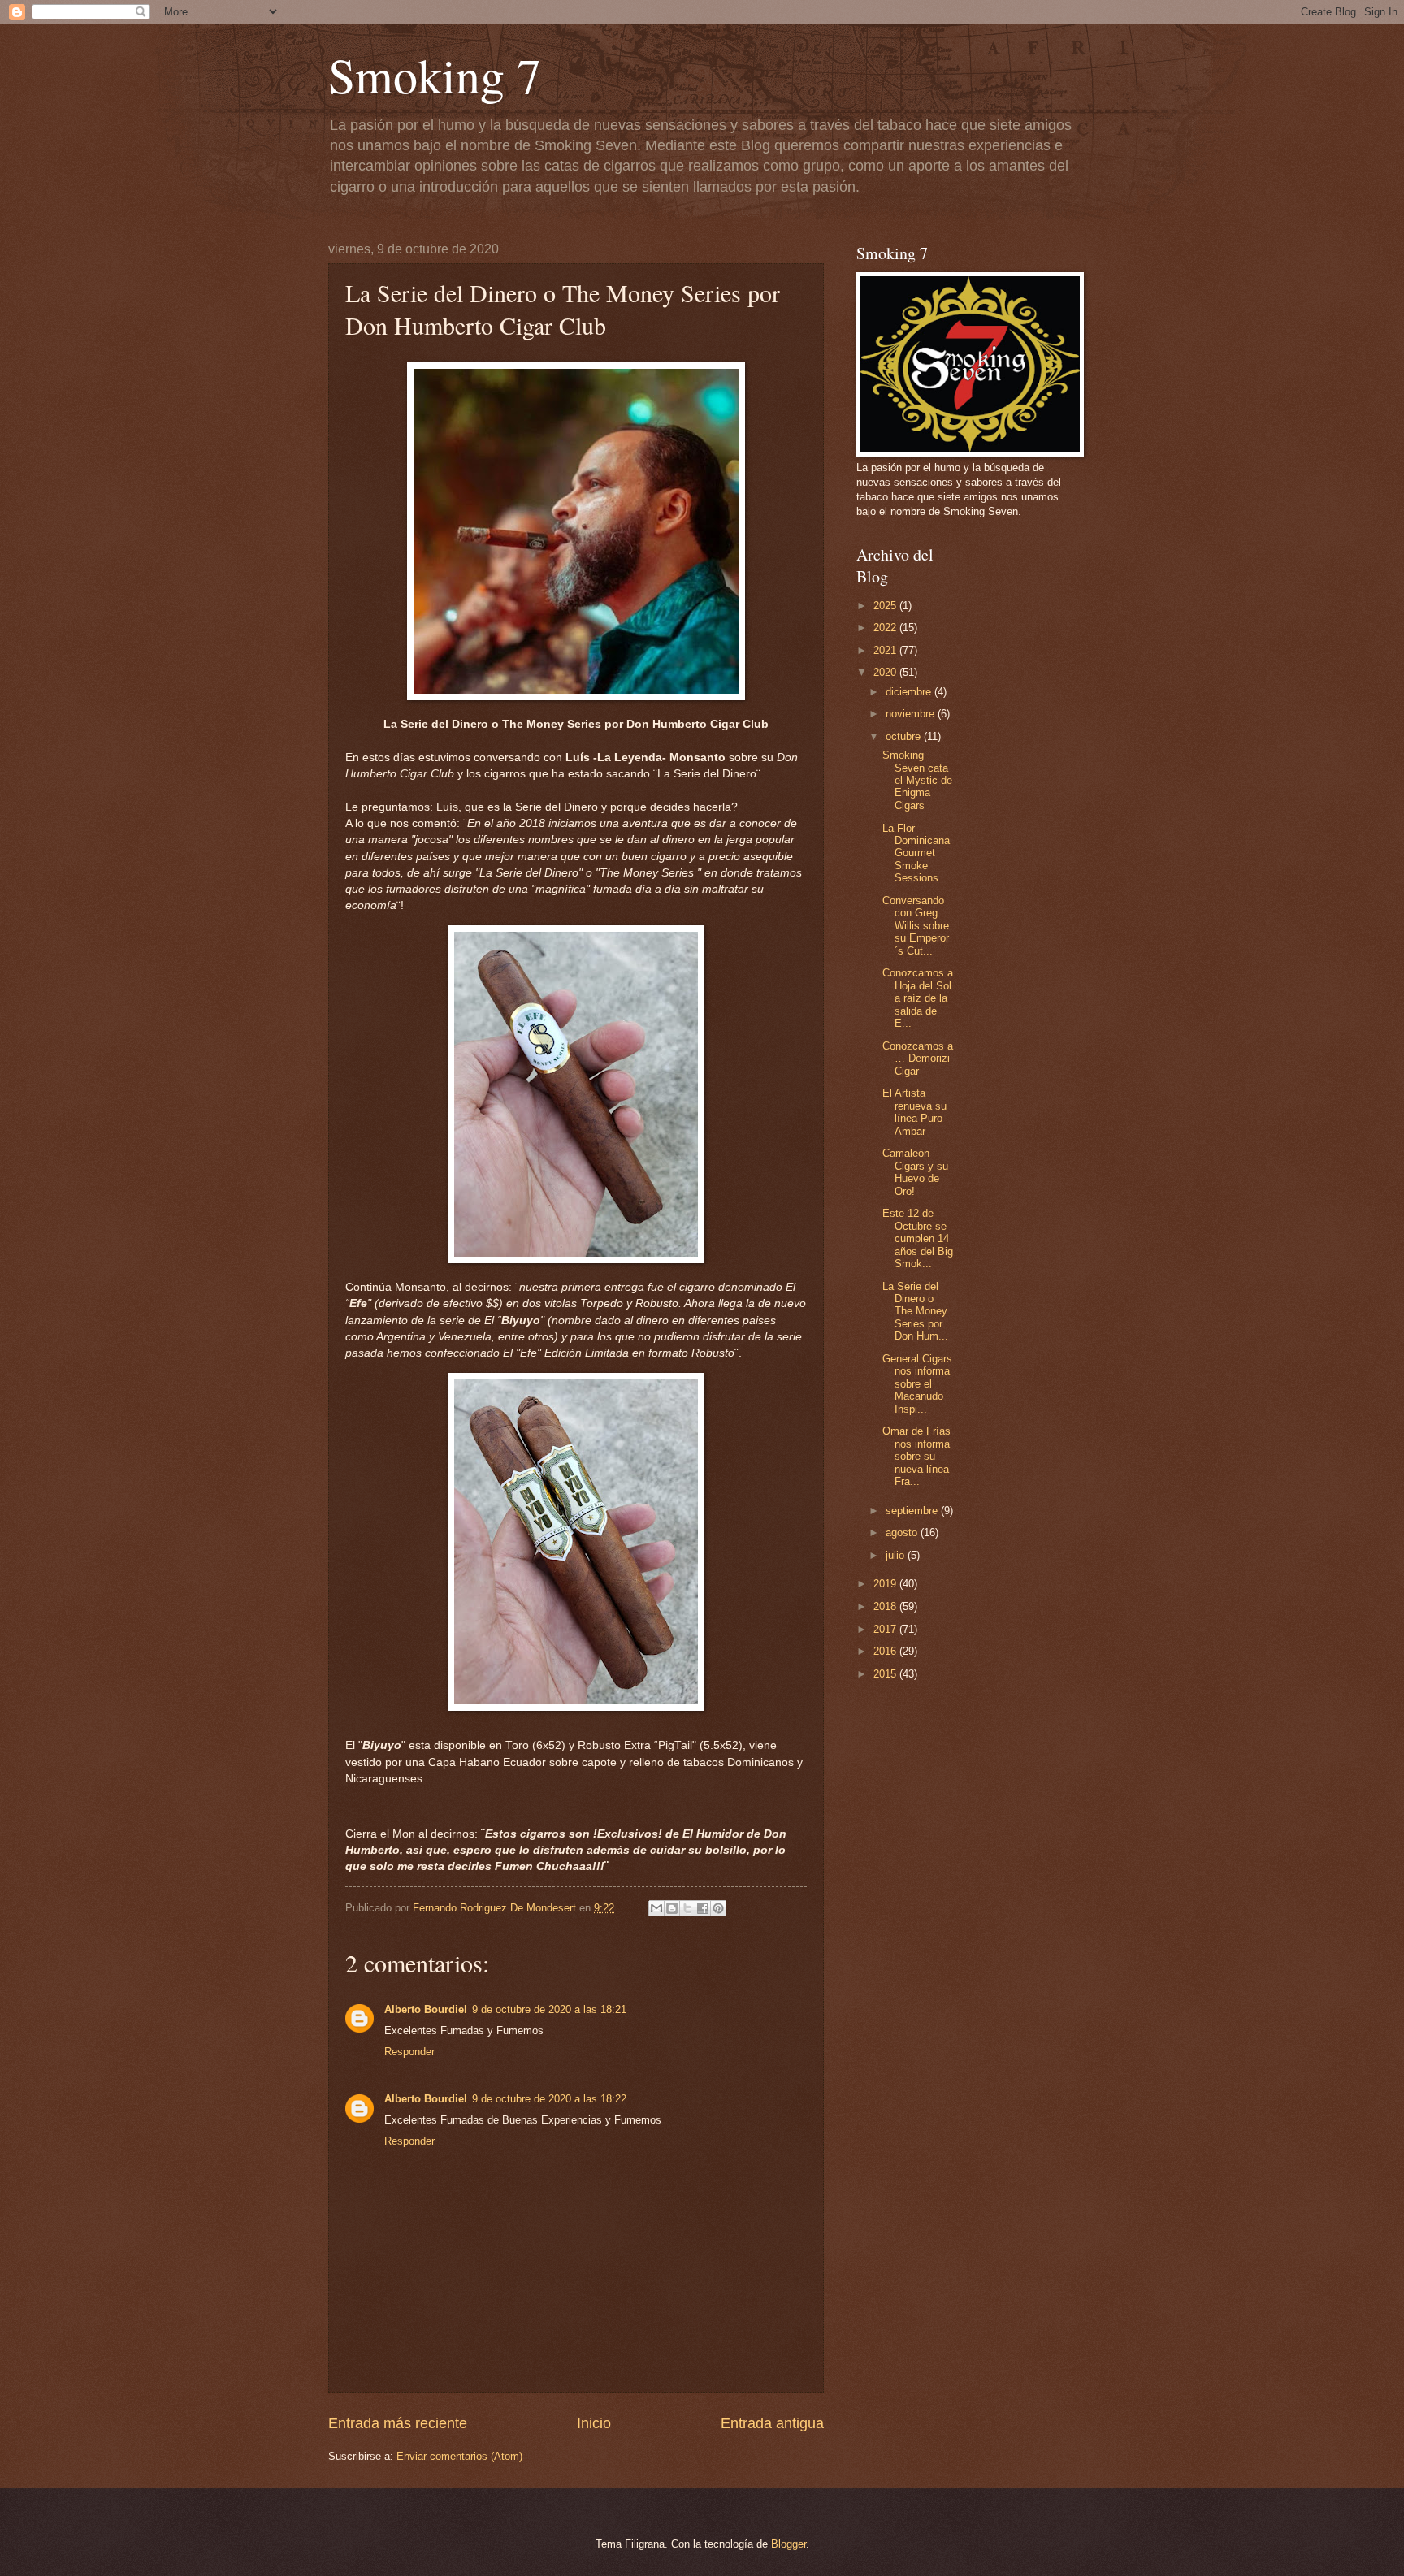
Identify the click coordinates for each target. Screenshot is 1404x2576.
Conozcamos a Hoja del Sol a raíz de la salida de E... (918, 998)
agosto (903, 1533)
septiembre (913, 1511)
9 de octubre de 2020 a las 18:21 (549, 2009)
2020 (886, 672)
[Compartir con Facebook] (703, 1908)
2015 (886, 1674)
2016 (886, 1651)
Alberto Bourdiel (426, 2009)
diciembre (910, 692)
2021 (886, 650)
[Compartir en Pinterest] (718, 1908)
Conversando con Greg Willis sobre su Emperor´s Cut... (916, 926)
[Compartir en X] (687, 1908)
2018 (886, 1606)
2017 (886, 1629)
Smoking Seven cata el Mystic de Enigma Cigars (917, 780)
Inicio (594, 2423)
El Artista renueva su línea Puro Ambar (914, 1112)
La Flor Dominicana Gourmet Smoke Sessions (916, 853)
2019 (886, 1584)
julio (897, 1555)
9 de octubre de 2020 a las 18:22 (549, 2099)
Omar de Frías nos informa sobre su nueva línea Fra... (916, 1456)
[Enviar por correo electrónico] (656, 1908)
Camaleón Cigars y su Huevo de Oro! (915, 1172)
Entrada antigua (772, 2423)
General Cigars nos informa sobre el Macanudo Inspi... (917, 1384)
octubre (905, 736)
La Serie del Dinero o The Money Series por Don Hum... (915, 1312)
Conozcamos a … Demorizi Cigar (918, 1059)
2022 (886, 628)
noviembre (912, 714)
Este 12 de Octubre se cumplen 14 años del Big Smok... (918, 1238)
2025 (886, 606)
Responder (409, 2052)
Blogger (789, 2544)
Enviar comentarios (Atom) (459, 2456)
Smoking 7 (435, 75)
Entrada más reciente (398, 2423)
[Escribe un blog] (672, 1908)
